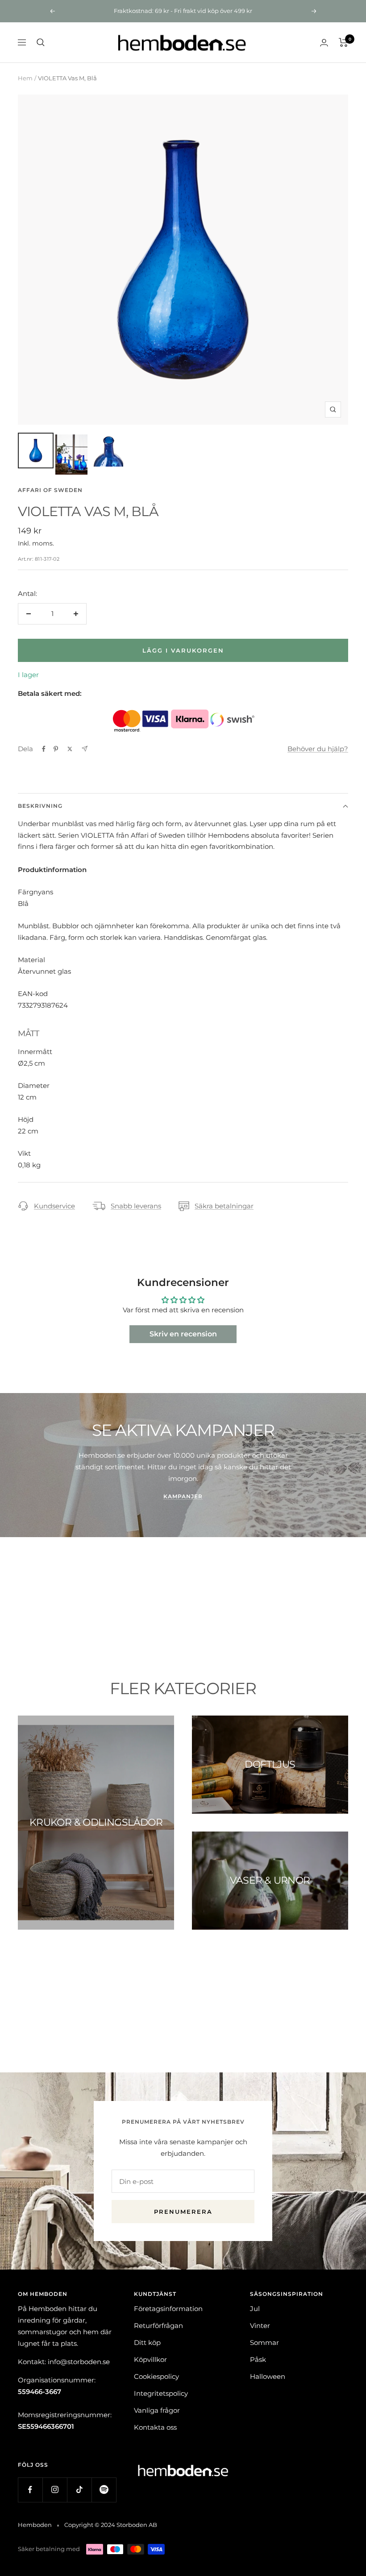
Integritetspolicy (161, 2393)
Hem (25, 78)
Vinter (260, 2326)
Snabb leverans (136, 1206)
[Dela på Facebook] (44, 749)
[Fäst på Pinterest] (56, 749)
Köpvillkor (150, 2359)
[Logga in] (324, 43)
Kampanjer (183, 1496)
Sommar (264, 2342)
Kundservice (54, 1206)
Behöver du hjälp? (318, 749)
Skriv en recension (183, 1334)
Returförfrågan (158, 2326)
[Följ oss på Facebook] (30, 2490)
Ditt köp (147, 2342)
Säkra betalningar (224, 1206)
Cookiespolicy (156, 2376)
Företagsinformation (168, 2309)
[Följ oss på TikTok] (79, 2490)
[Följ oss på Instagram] (55, 2490)
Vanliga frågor (157, 2410)
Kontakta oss (155, 2427)
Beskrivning (40, 806)
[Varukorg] (343, 42)
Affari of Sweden (50, 490)
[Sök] (41, 42)
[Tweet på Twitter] (70, 749)
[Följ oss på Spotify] (104, 2490)
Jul (255, 2309)
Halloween (268, 2376)
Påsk (258, 2359)
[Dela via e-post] (85, 749)
